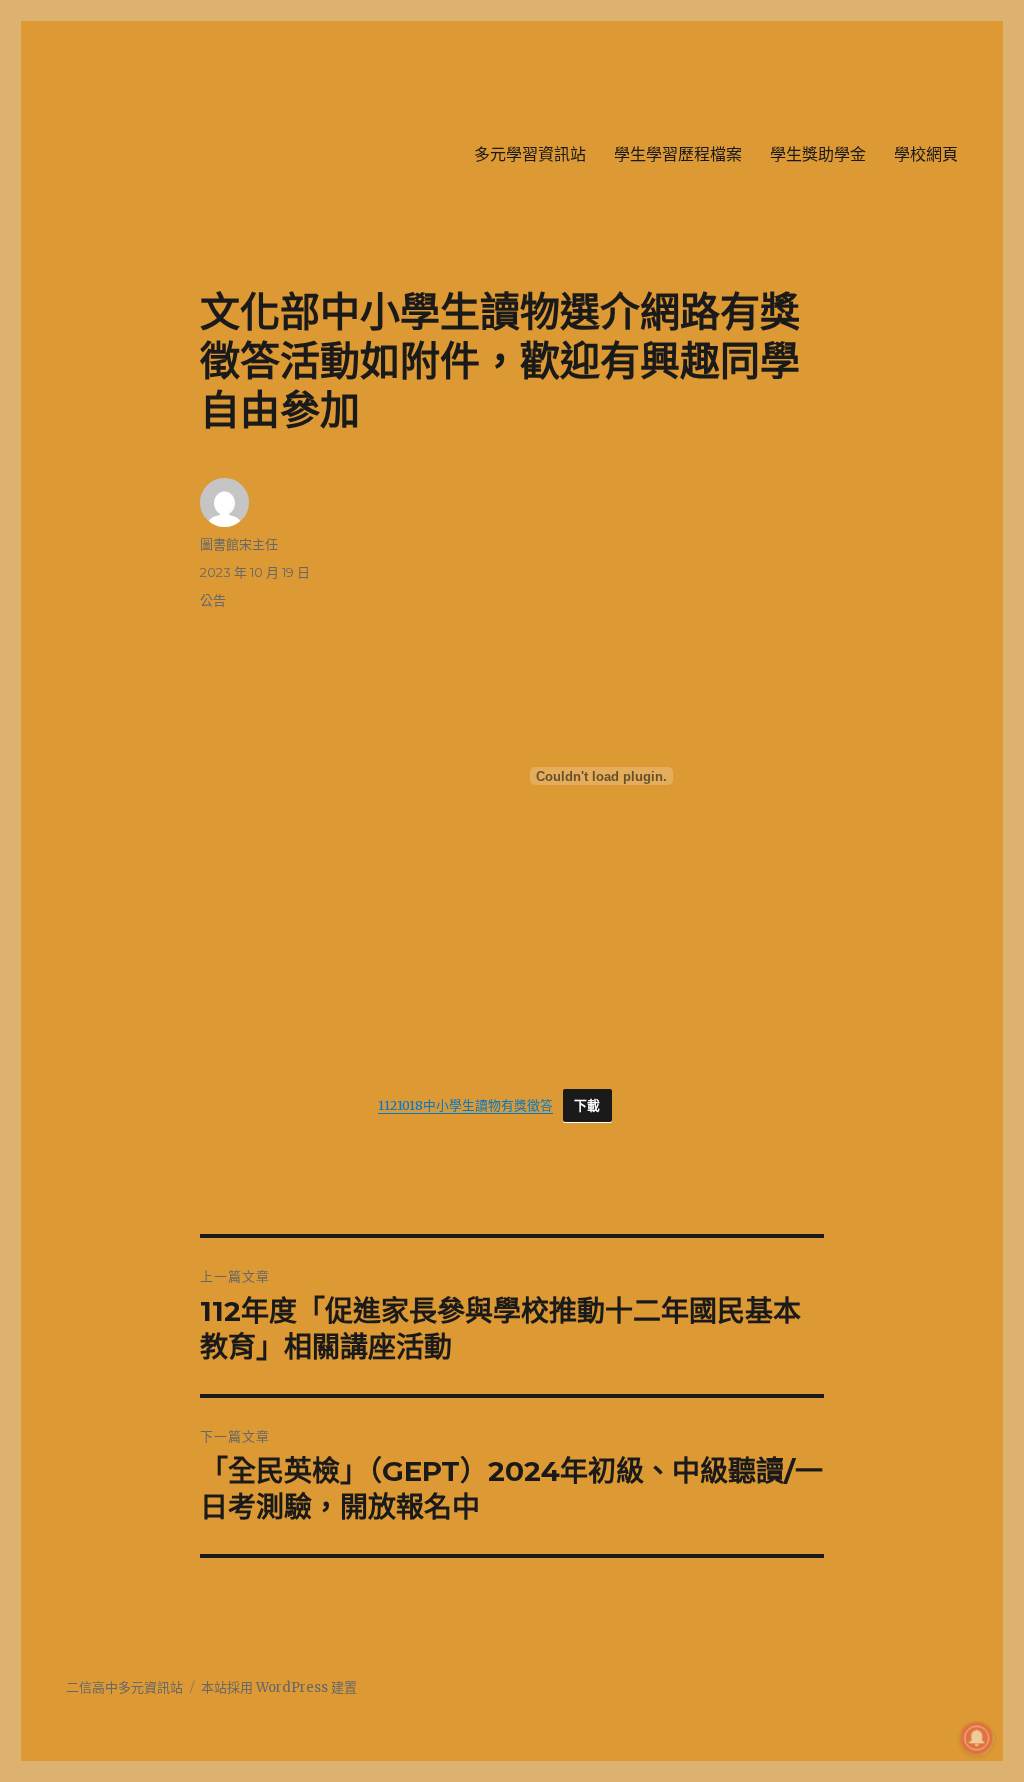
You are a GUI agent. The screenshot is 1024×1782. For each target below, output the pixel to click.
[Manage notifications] (977, 1738)
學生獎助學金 (818, 154)
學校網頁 (926, 154)
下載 (587, 1105)
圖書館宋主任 (239, 544)
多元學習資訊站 (530, 154)
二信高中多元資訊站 (124, 1687)
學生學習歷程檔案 (678, 154)
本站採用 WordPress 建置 (279, 1687)
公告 (213, 600)
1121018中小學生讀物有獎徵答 (465, 1105)
